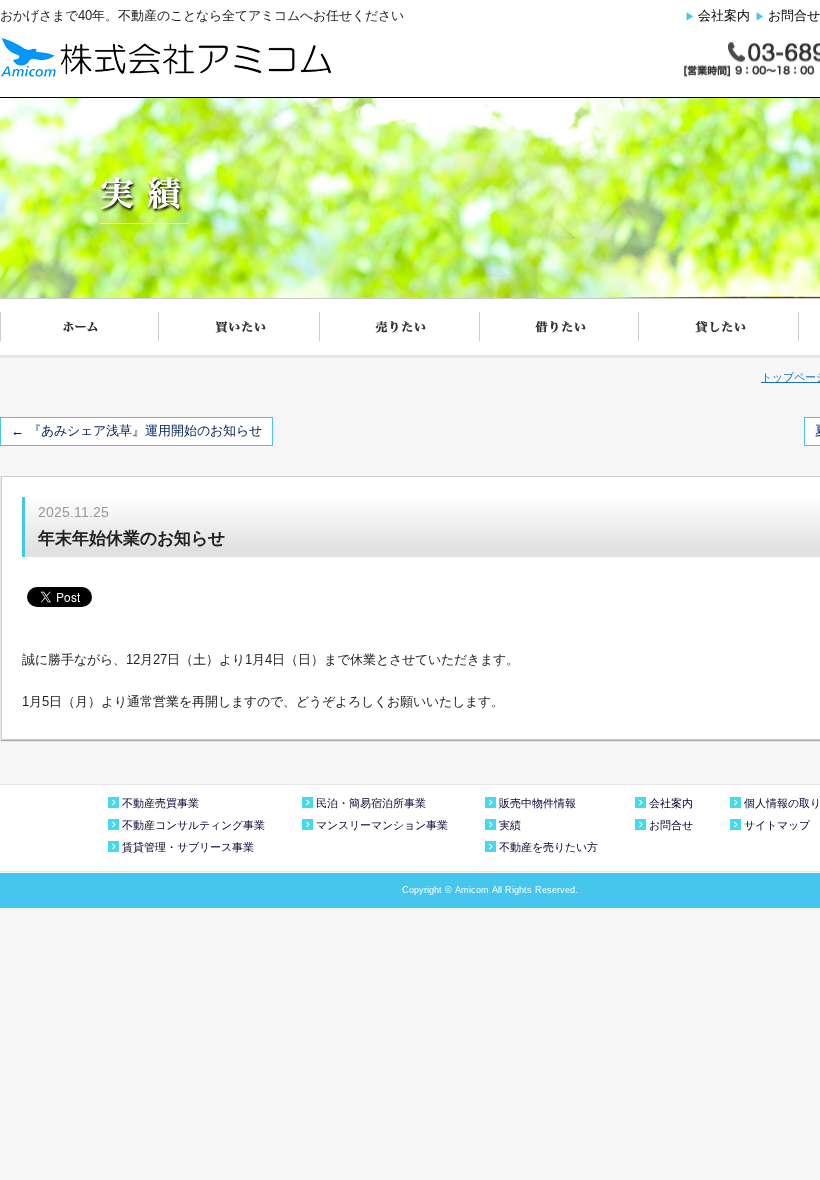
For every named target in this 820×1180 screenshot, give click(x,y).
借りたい (560, 328)
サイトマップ (777, 825)
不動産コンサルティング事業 (193, 825)
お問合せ (794, 15)
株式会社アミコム (165, 57)
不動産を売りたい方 (548, 847)
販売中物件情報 (537, 803)
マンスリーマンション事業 (382, 825)
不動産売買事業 (160, 803)
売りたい (400, 328)
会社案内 (724, 15)
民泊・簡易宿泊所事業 (371, 803)
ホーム (80, 328)
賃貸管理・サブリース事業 (188, 847)
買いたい (240, 328)
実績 (510, 825)
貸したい (720, 328)
